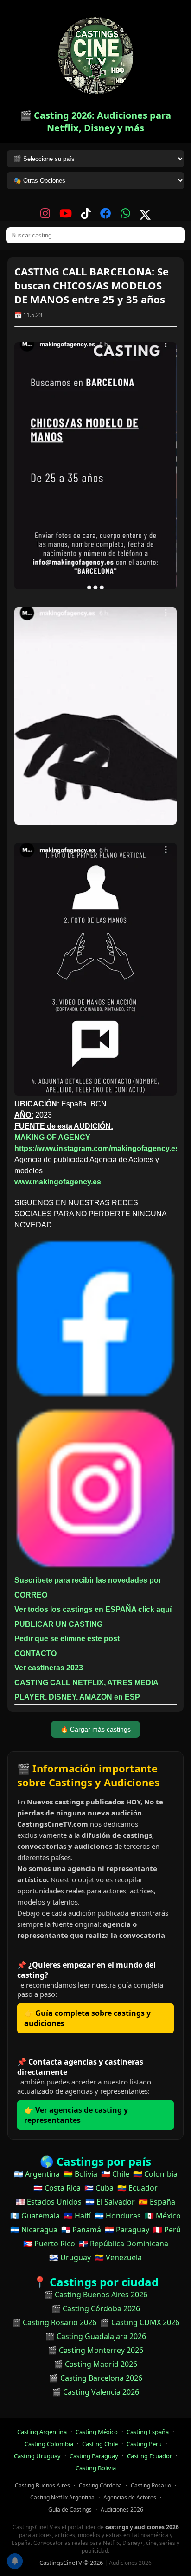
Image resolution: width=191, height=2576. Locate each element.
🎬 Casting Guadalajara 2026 (96, 2336)
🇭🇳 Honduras (118, 2216)
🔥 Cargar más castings (95, 1729)
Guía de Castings (70, 2509)
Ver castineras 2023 (49, 1668)
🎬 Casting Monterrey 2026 (95, 2350)
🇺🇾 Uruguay (70, 2257)
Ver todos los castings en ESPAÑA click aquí (93, 1609)
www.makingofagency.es (58, 1182)
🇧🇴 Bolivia (80, 2174)
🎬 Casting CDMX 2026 (140, 2322)
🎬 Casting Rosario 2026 (54, 2322)
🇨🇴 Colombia (155, 2174)
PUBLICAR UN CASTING (58, 1624)
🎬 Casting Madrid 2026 (95, 2364)
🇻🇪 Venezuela (118, 2257)
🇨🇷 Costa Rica (57, 2188)
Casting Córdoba (100, 2485)
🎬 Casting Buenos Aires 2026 (95, 2295)
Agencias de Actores (130, 2497)
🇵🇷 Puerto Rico (49, 2244)
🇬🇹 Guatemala (35, 2216)
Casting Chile (100, 2444)
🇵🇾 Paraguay (127, 2230)
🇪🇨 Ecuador (137, 2188)
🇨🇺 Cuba (99, 2188)
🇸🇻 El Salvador (110, 2202)
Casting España (148, 2432)
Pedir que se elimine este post (67, 1639)
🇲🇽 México (163, 2216)
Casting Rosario (151, 2485)
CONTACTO (35, 1653)
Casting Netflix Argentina (62, 2497)
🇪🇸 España (157, 2202)
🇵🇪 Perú (167, 2230)
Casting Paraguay (94, 2456)
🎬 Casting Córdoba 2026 (96, 2308)
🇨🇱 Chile (115, 2174)
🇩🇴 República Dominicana (124, 2244)
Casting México (97, 2432)
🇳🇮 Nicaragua (34, 2230)
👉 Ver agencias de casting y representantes (76, 2115)
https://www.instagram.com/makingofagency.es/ (98, 1148)
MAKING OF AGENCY (52, 1137)
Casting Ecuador (150, 2456)
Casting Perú (144, 2444)
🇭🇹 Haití (77, 2216)
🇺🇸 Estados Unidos (49, 2202)
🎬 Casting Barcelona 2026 (96, 2378)
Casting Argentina (42, 2432)
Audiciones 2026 (122, 2509)
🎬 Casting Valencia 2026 (95, 2392)
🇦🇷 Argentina (37, 2174)
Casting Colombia (49, 2444)
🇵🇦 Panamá (81, 2230)
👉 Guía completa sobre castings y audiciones (87, 2018)
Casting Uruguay (37, 2456)
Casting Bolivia (96, 2468)
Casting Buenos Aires (42, 2485)
